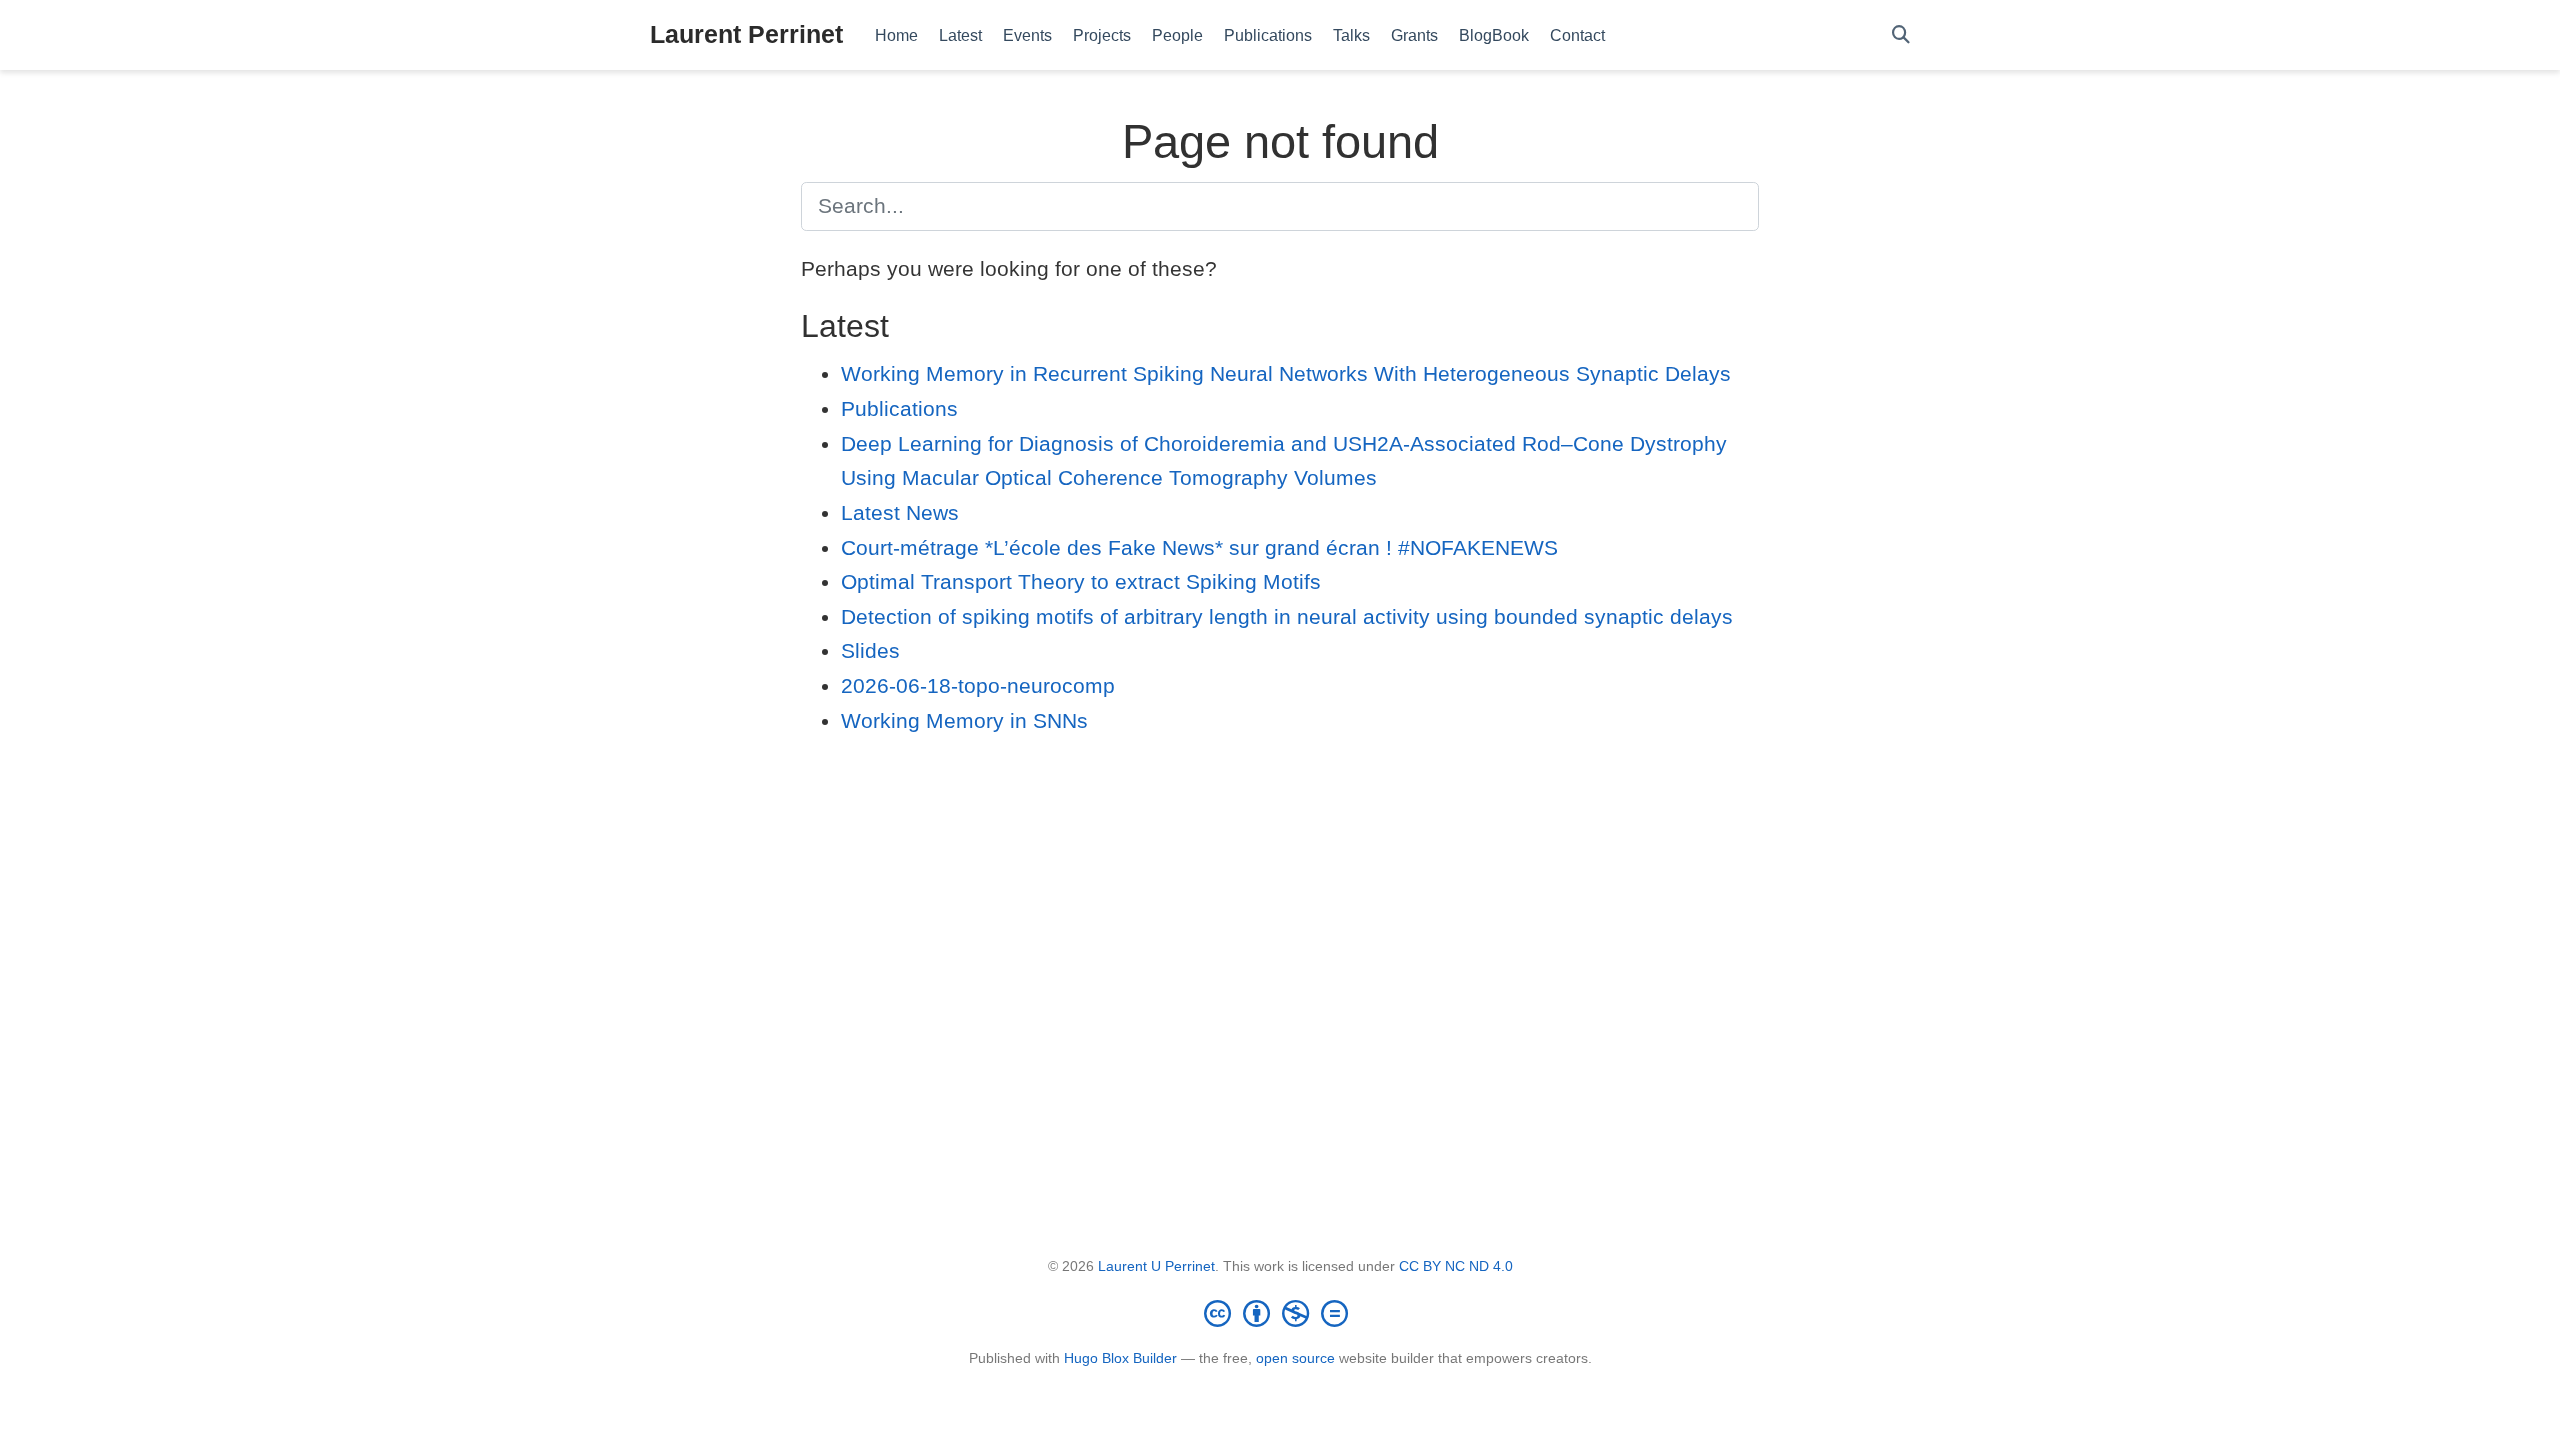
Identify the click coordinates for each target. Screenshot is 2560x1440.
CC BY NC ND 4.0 (1456, 1266)
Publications (899, 408)
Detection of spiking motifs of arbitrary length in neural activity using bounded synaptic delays (1287, 616)
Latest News (900, 512)
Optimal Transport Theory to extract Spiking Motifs (1081, 581)
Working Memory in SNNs (964, 720)
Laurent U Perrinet (1156, 1266)
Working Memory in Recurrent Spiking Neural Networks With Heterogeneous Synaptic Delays (1286, 373)
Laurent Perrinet (746, 34)
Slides (870, 650)
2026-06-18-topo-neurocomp (978, 685)
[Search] (1901, 35)
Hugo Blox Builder (1120, 1358)
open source (1295, 1358)
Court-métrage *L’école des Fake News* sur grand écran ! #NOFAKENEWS (1199, 547)
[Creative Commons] (1280, 1313)
